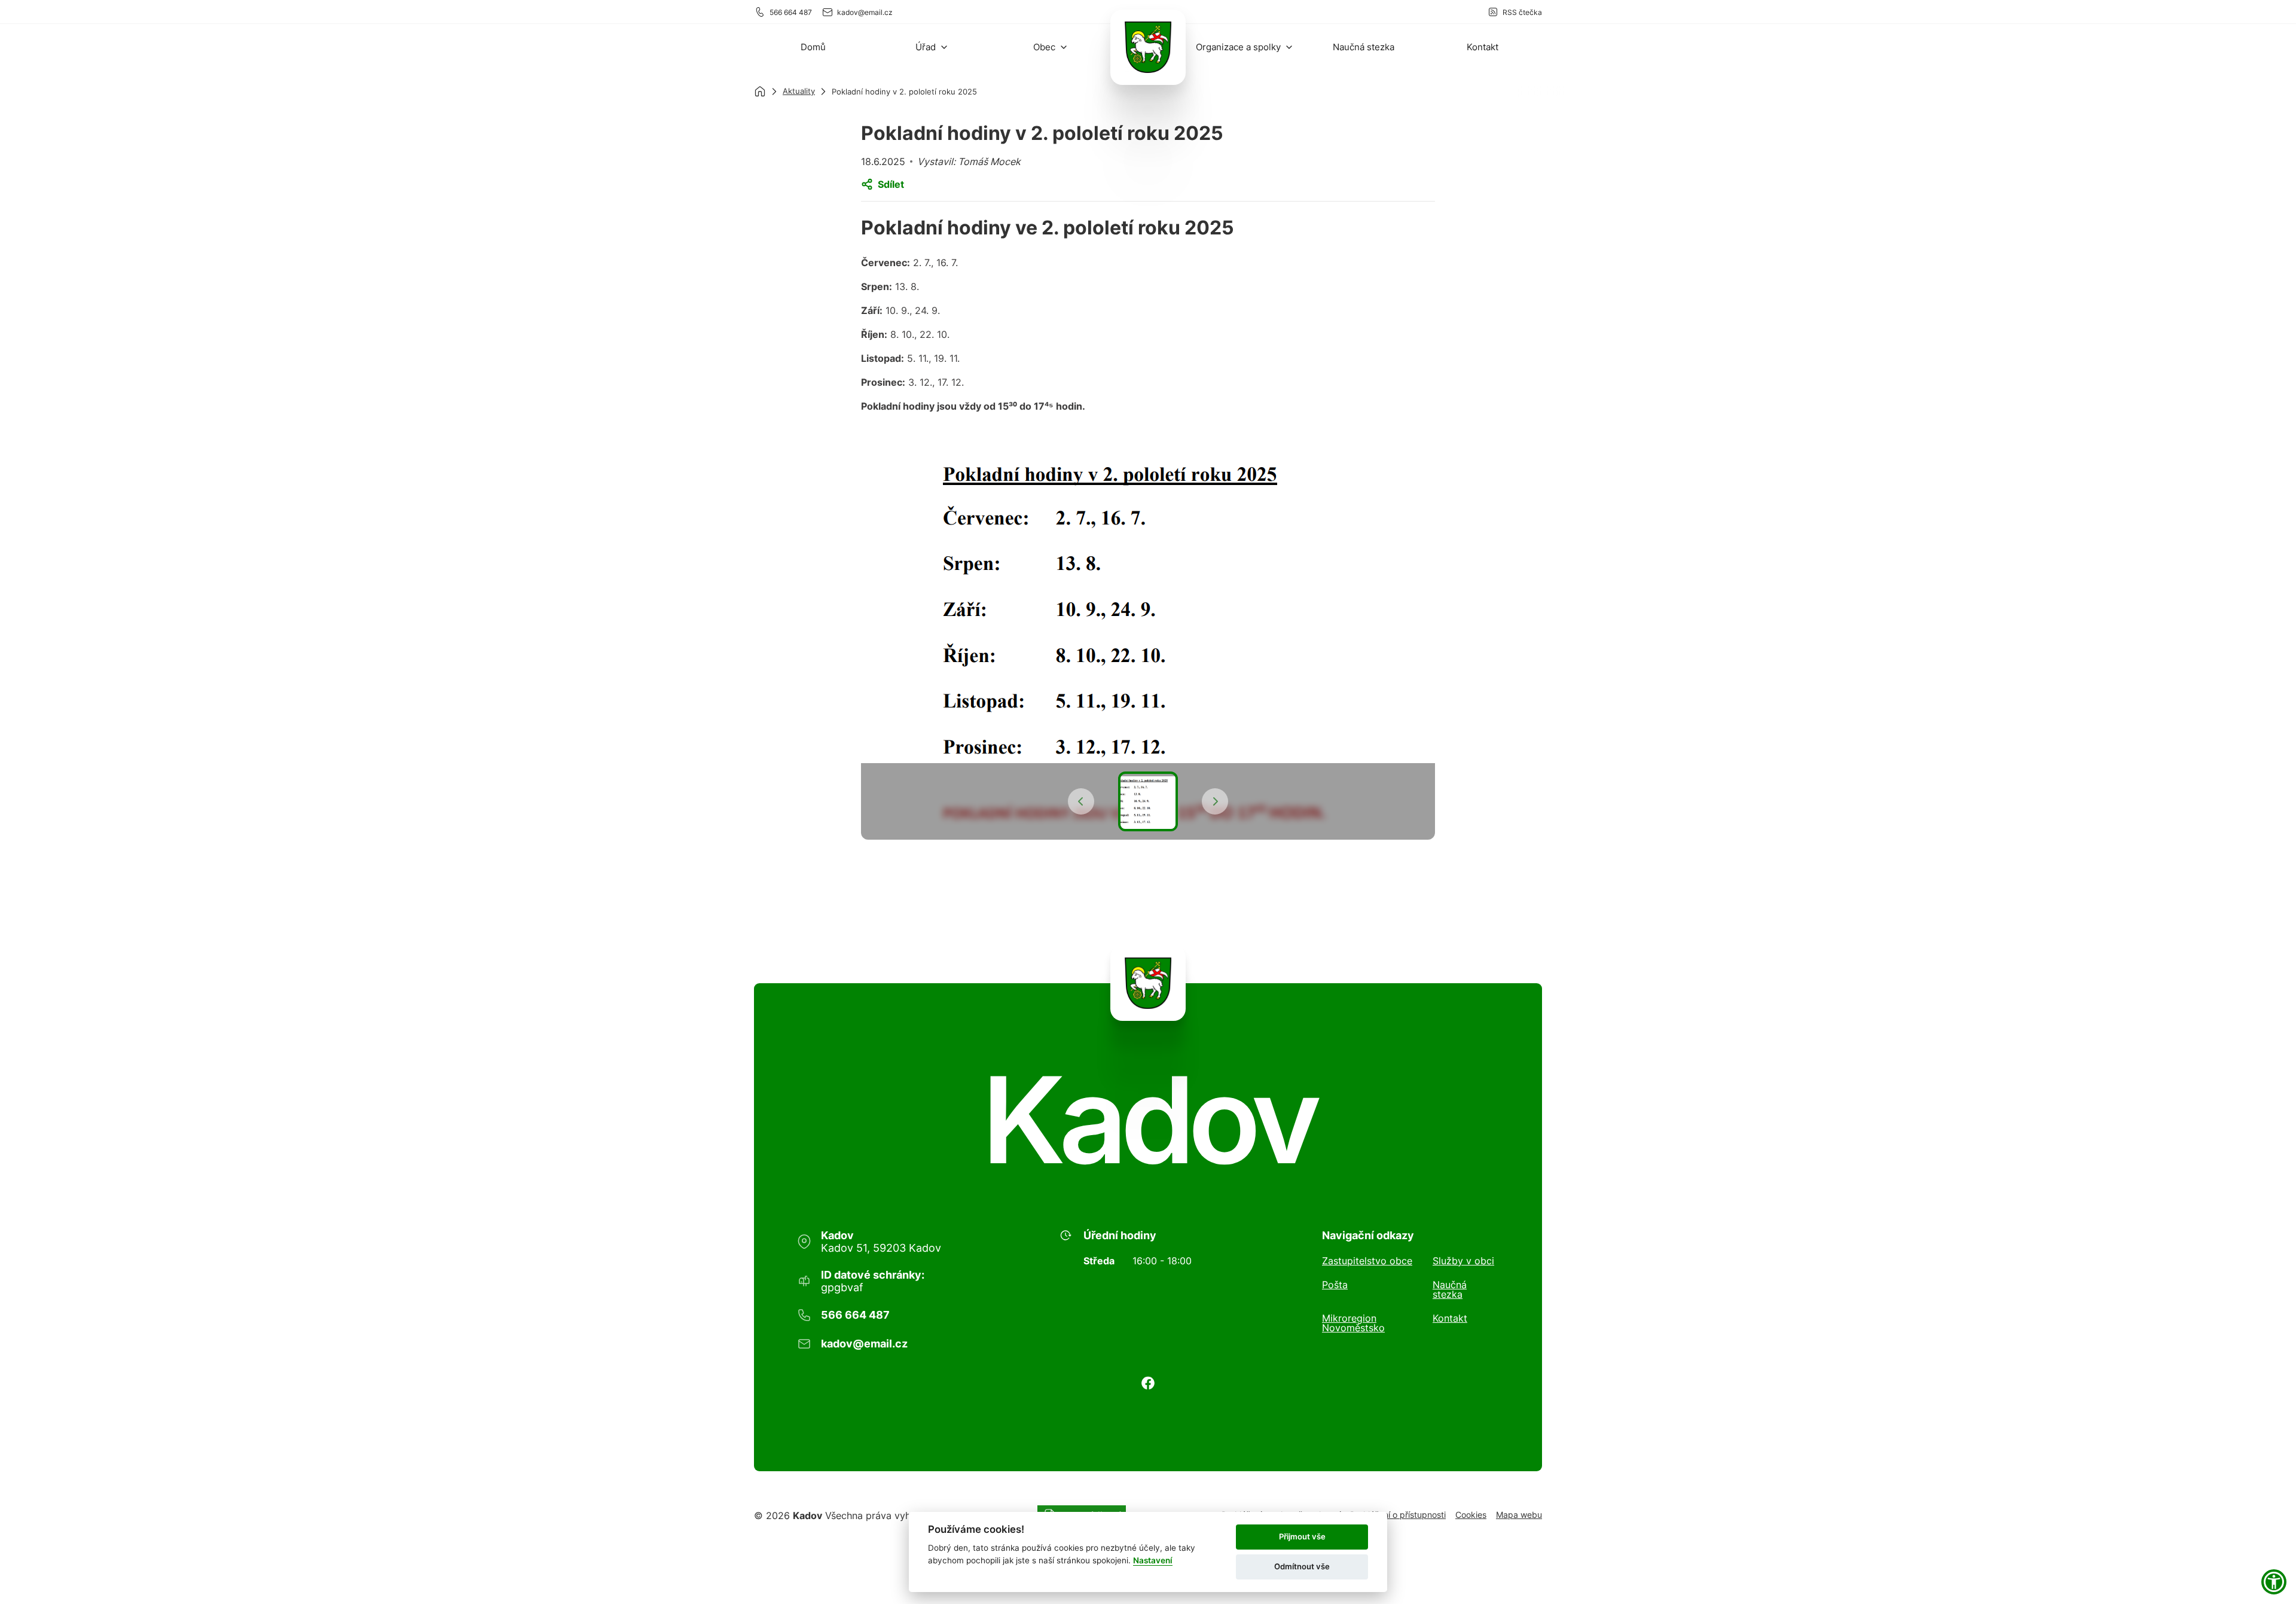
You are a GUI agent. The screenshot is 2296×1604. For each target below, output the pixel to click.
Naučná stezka (1450, 1289)
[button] (932, 47)
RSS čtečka (1522, 12)
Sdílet (891, 184)
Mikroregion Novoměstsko (1353, 1323)
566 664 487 (791, 12)
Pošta (1335, 1285)
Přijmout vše (1302, 1536)
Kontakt (1450, 1319)
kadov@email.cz (865, 12)
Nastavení (1153, 1560)
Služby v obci (1463, 1261)
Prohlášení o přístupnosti (1398, 1515)
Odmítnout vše (1302, 1566)
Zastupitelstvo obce (1367, 1261)
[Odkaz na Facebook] (1148, 1383)
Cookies (1471, 1515)
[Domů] (760, 92)
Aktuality (799, 91)
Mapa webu (1519, 1515)
